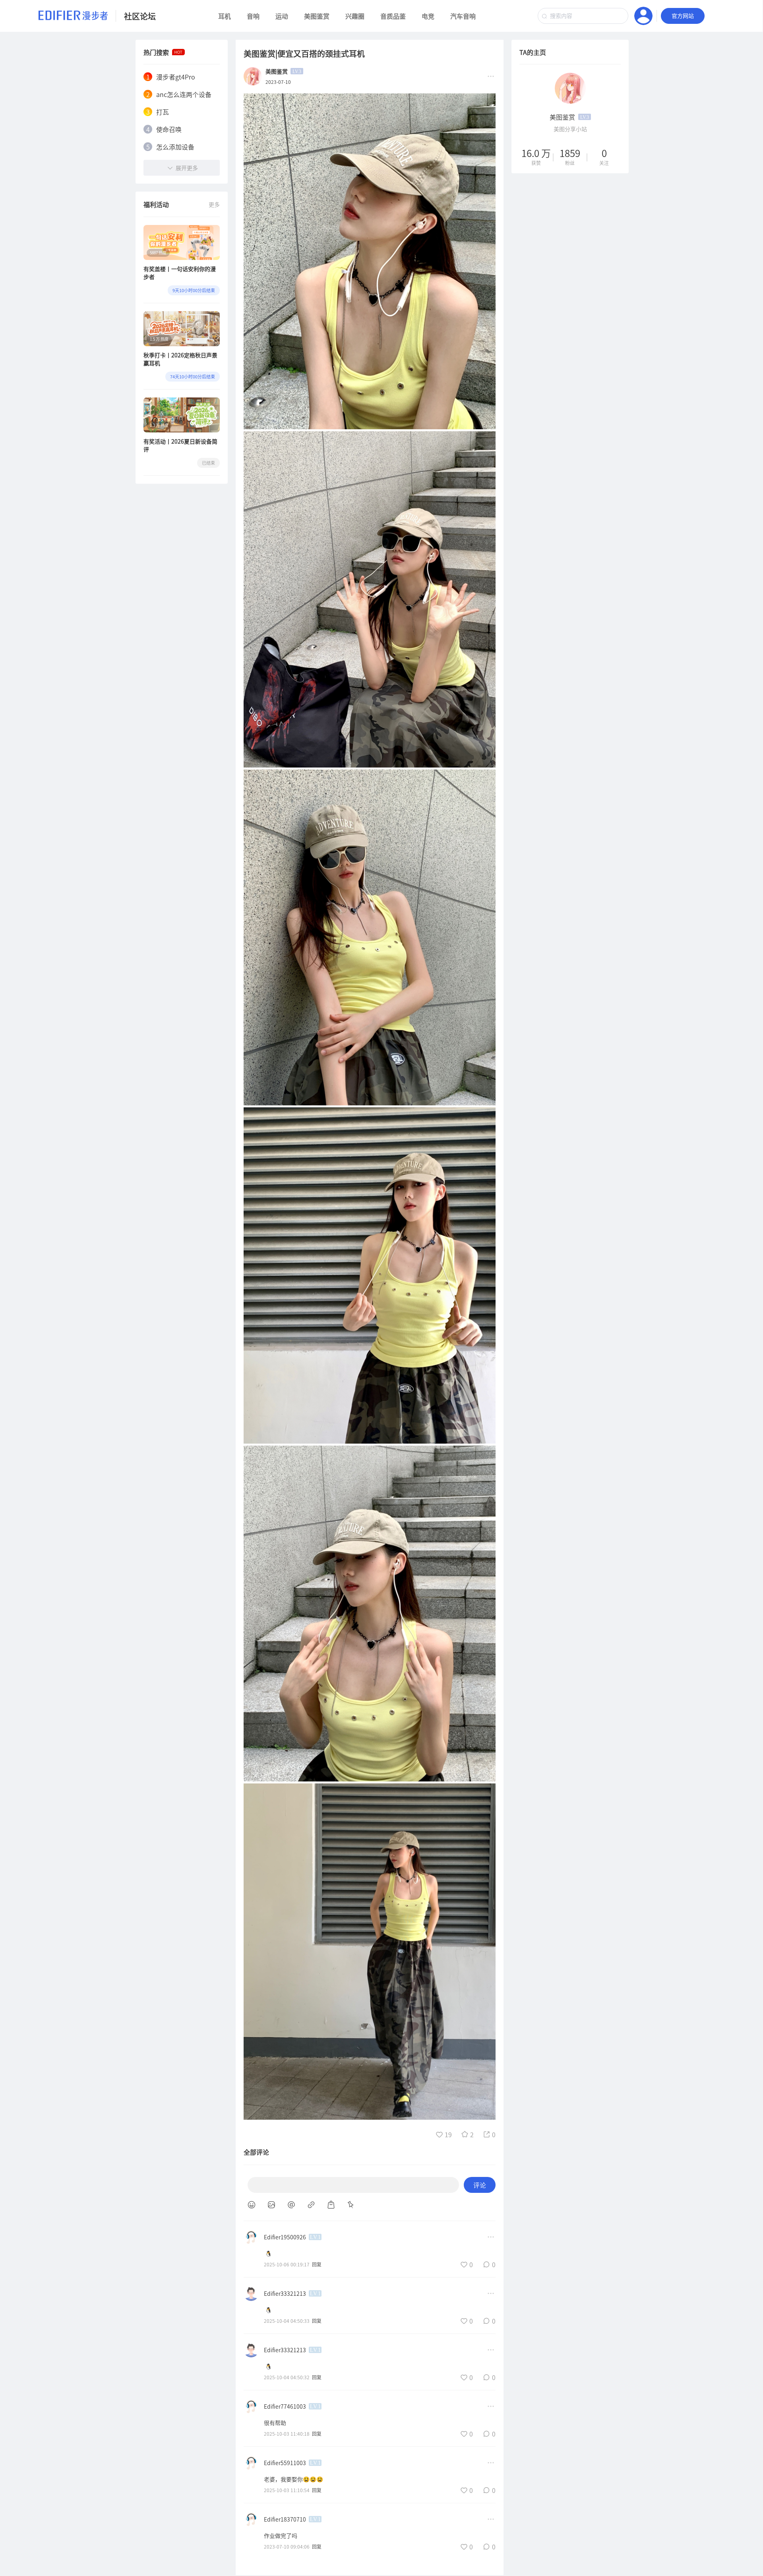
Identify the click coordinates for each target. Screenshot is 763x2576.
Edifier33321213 (285, 2293)
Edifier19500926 (285, 2237)
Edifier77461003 (285, 2406)
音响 (253, 16)
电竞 (428, 16)
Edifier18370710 (285, 2519)
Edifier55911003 (285, 2463)
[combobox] (583, 16)
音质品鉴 (393, 16)
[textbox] (583, 16)
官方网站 (683, 16)
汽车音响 (463, 16)
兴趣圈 (355, 16)
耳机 (225, 16)
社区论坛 (140, 16)
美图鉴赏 (317, 16)
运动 (282, 16)
